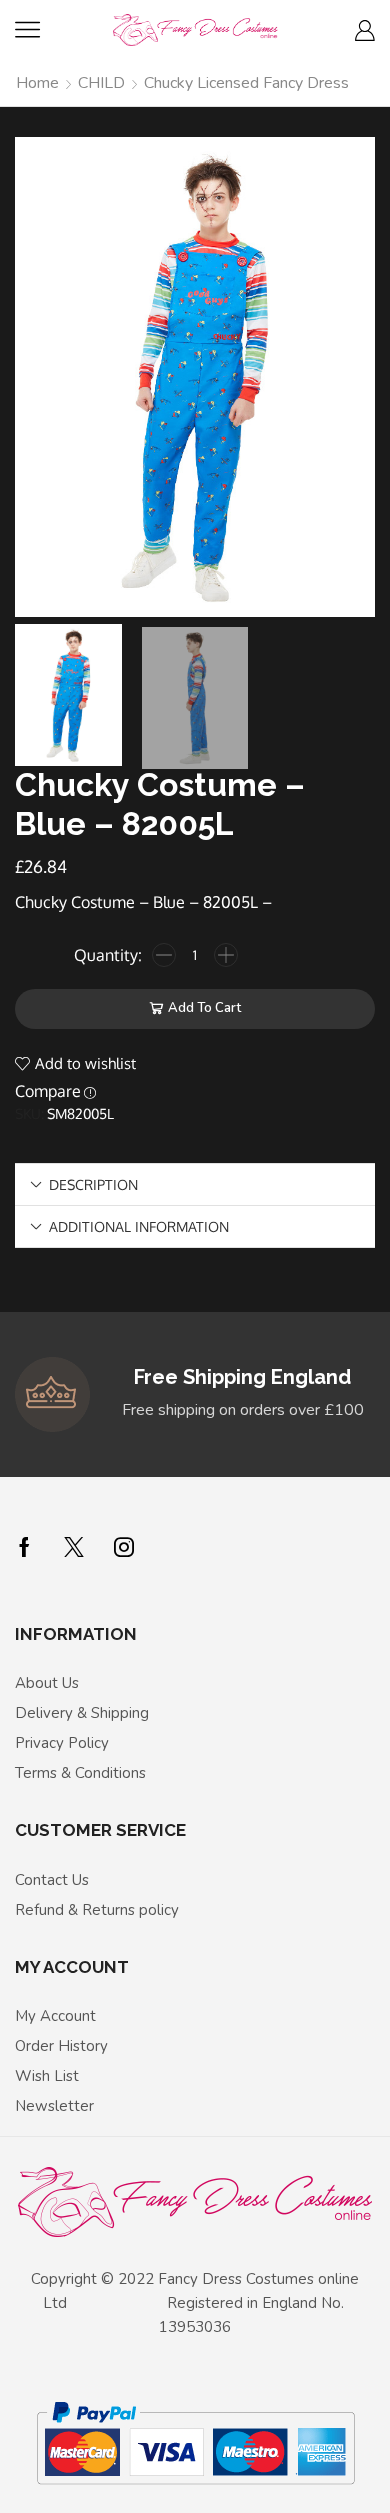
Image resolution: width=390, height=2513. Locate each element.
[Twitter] (74, 1547)
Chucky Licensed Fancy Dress (246, 83)
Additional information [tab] (139, 1226)
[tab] (195, 1184)
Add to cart (204, 1008)
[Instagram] (124, 1547)
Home (37, 83)
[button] (40, 382)
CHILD (101, 83)
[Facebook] (24, 1547)
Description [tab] (93, 1184)
